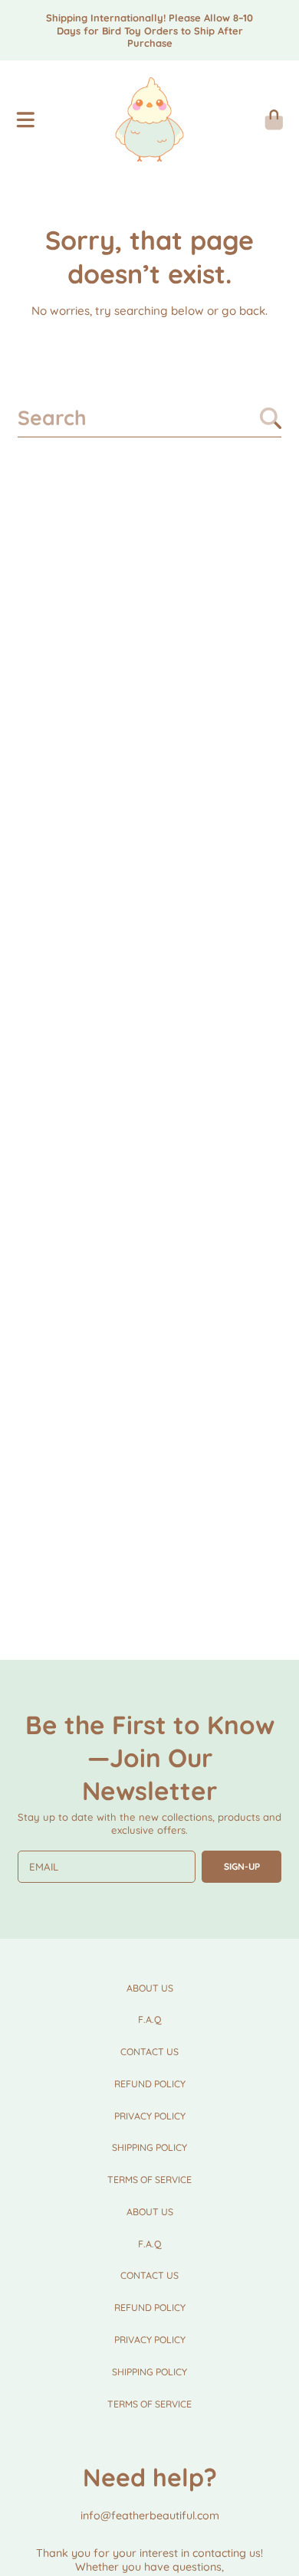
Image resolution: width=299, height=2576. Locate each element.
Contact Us (149, 2052)
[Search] (271, 418)
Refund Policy (150, 2084)
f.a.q (150, 2020)
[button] (25, 119)
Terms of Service (149, 2180)
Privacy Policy (150, 2116)
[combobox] (149, 418)
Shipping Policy (149, 2147)
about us (150, 1988)
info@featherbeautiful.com (150, 2515)
